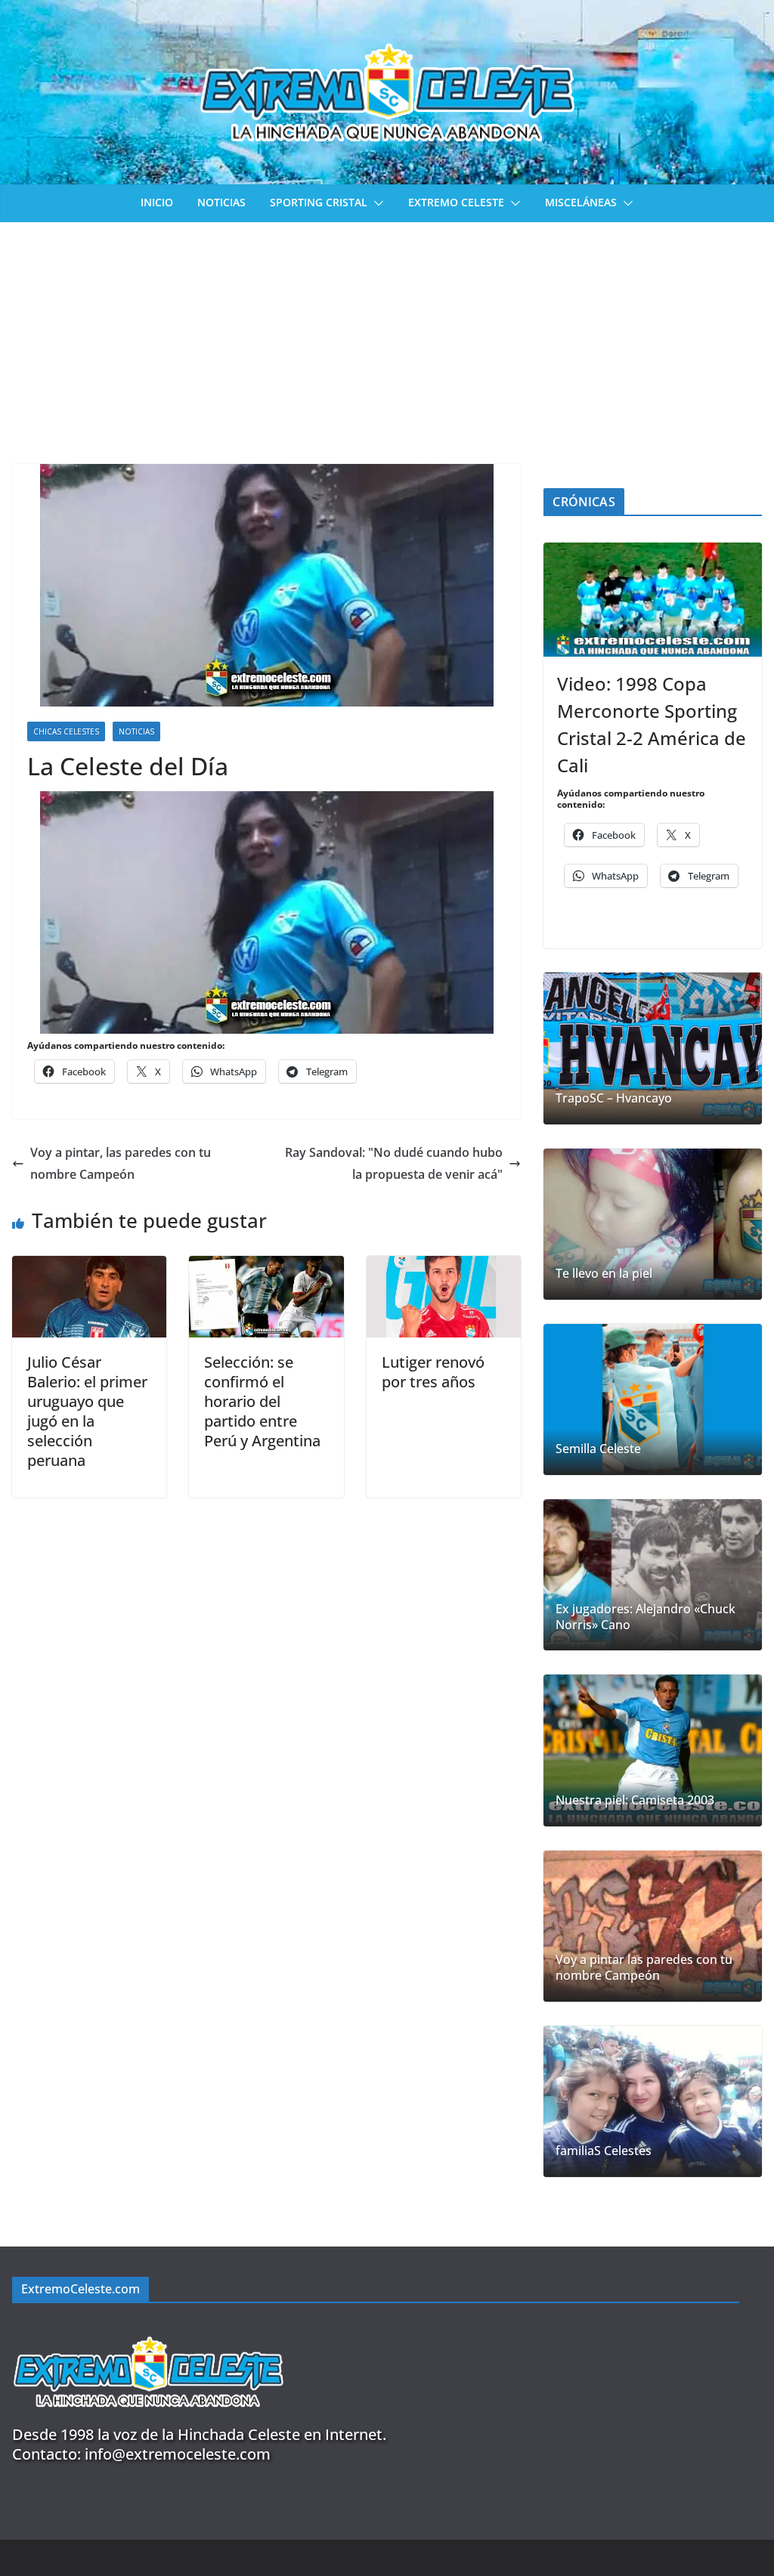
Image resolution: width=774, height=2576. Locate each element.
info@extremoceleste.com (178, 2454)
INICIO (157, 202)
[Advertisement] (387, 336)
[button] (376, 203)
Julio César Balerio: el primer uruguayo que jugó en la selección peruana (87, 1411)
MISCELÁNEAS (581, 202)
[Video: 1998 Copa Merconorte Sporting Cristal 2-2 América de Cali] (653, 600)
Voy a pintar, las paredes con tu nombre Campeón (121, 1163)
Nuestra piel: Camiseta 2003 (635, 1800)
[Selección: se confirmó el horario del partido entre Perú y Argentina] (266, 1266)
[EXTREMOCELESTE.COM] (148, 2328)
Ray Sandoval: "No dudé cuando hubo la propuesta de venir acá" (394, 1163)
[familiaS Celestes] (653, 2101)
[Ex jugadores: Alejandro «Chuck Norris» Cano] (653, 1575)
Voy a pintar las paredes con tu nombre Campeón (644, 1968)
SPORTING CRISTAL (319, 202)
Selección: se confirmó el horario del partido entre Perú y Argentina (262, 1401)
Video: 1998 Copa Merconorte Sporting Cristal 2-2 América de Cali (652, 724)
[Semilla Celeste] (653, 1399)
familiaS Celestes (604, 2151)
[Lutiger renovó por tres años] (444, 1266)
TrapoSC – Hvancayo (614, 1098)
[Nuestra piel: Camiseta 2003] (653, 1750)
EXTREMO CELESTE (456, 202)
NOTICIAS (221, 202)
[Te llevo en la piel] (653, 1224)
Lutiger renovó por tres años (433, 1372)
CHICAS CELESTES (66, 731)
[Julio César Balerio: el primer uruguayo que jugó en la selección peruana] (89, 1266)
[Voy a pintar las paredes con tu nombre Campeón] (653, 1926)
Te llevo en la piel (604, 1274)
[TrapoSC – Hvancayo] (653, 1048)
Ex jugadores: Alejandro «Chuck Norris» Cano (646, 1617)
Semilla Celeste (598, 1449)
